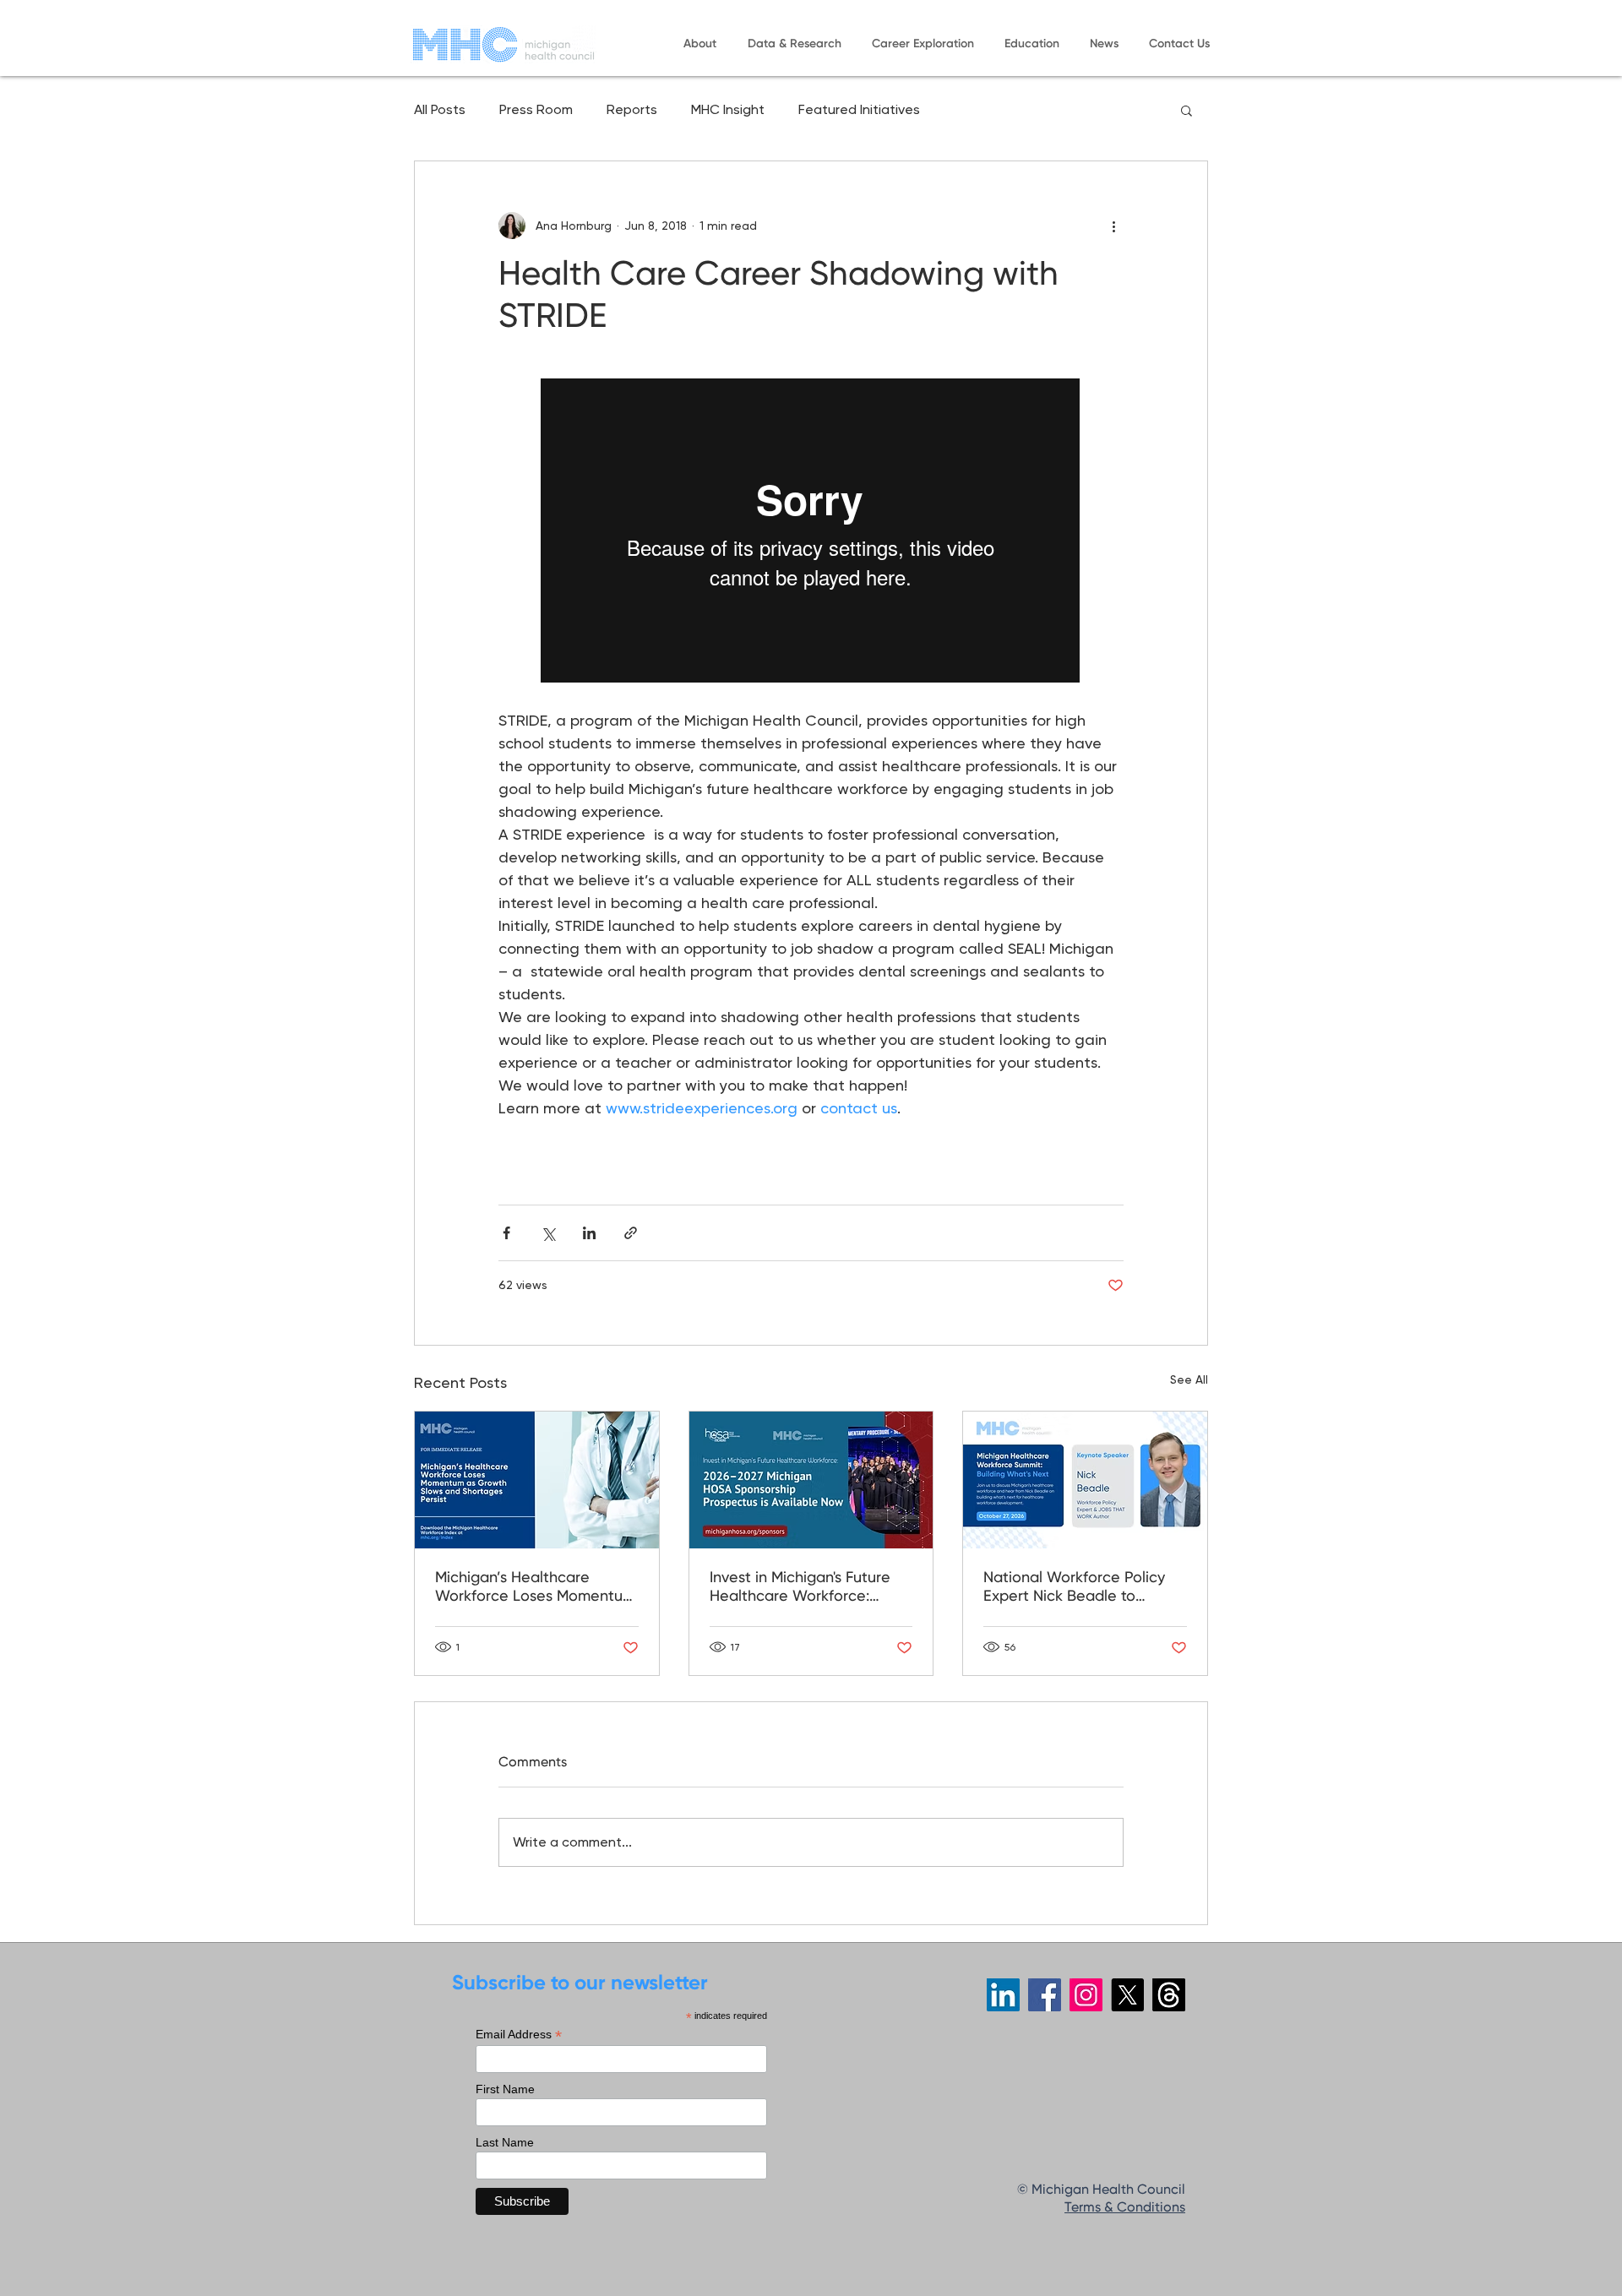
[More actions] (1113, 226)
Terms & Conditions (1125, 2208)
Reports (632, 109)
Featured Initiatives (859, 109)
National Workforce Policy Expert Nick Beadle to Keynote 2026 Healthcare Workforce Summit (1074, 1588)
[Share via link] (631, 1233)
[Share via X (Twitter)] (548, 1233)
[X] (1127, 1995)
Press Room (536, 109)
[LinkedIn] (1003, 1995)
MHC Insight (728, 109)
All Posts (440, 109)
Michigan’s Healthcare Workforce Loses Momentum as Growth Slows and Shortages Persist (535, 1588)
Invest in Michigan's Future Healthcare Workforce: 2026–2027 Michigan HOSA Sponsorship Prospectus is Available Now (803, 1588)
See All (1189, 1379)
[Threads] (1169, 1995)
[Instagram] (1086, 1995)
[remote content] (811, 532)
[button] (699, 44)
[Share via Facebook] (506, 1233)
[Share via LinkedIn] (589, 1233)
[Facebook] (1045, 1995)
